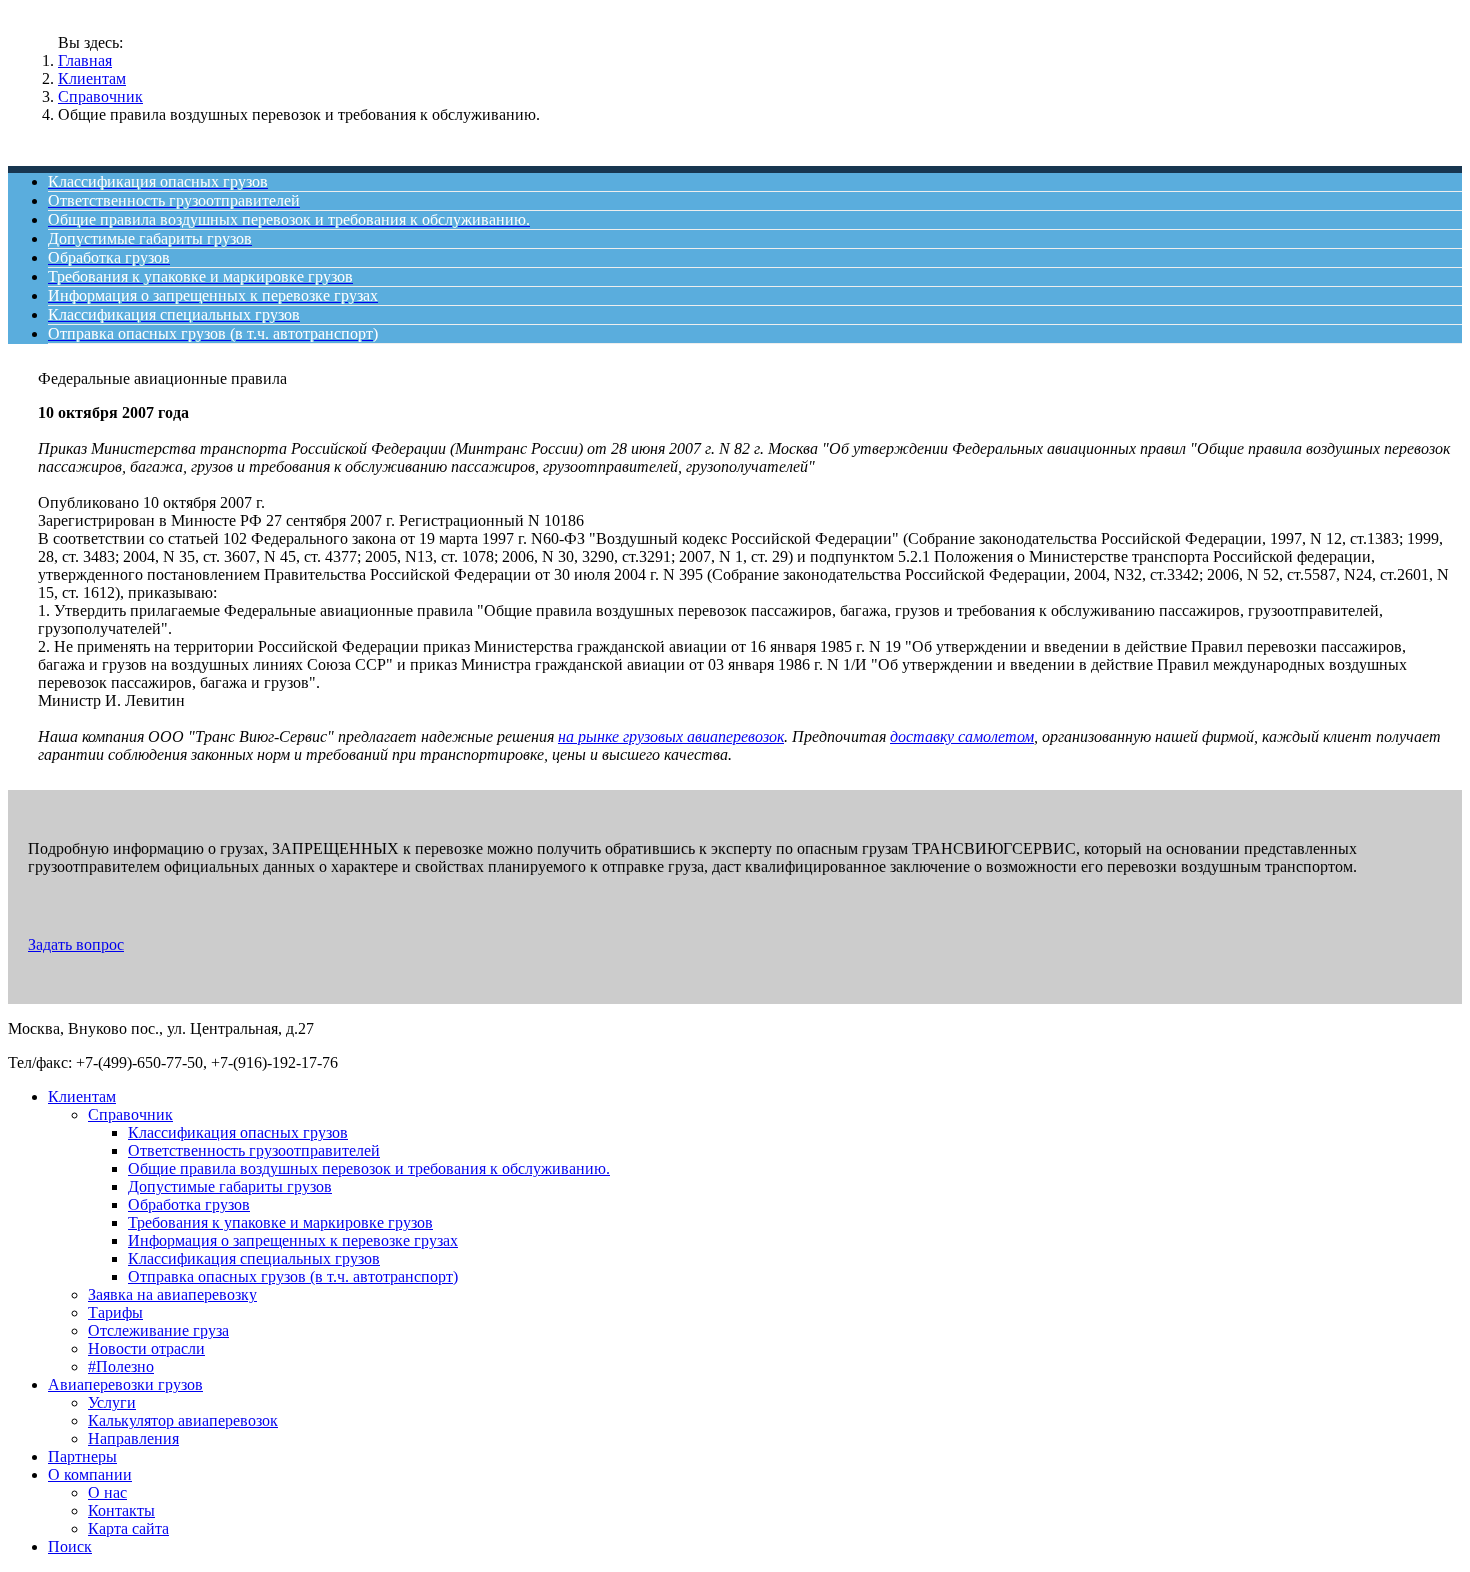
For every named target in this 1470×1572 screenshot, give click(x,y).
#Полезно (121, 1366)
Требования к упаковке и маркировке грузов (280, 1222)
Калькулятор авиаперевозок (183, 1420)
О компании (90, 1474)
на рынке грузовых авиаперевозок (671, 736)
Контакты (121, 1510)
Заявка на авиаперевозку (172, 1294)
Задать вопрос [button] (76, 944)
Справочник (100, 96)
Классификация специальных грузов (254, 1258)
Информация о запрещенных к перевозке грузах (293, 1240)
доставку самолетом (962, 736)
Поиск (70, 1546)
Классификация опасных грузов (238, 1132)
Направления (133, 1438)
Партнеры (82, 1456)
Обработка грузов (189, 1204)
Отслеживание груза (158, 1330)
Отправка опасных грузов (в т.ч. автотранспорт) (293, 1276)
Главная (85, 60)
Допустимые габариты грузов (230, 1186)
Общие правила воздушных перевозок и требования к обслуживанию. (369, 1168)
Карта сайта (128, 1528)
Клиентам (92, 78)
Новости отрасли (146, 1348)
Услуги (112, 1402)
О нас (107, 1492)
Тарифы (115, 1312)
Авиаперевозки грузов (125, 1384)
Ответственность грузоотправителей (254, 1150)
